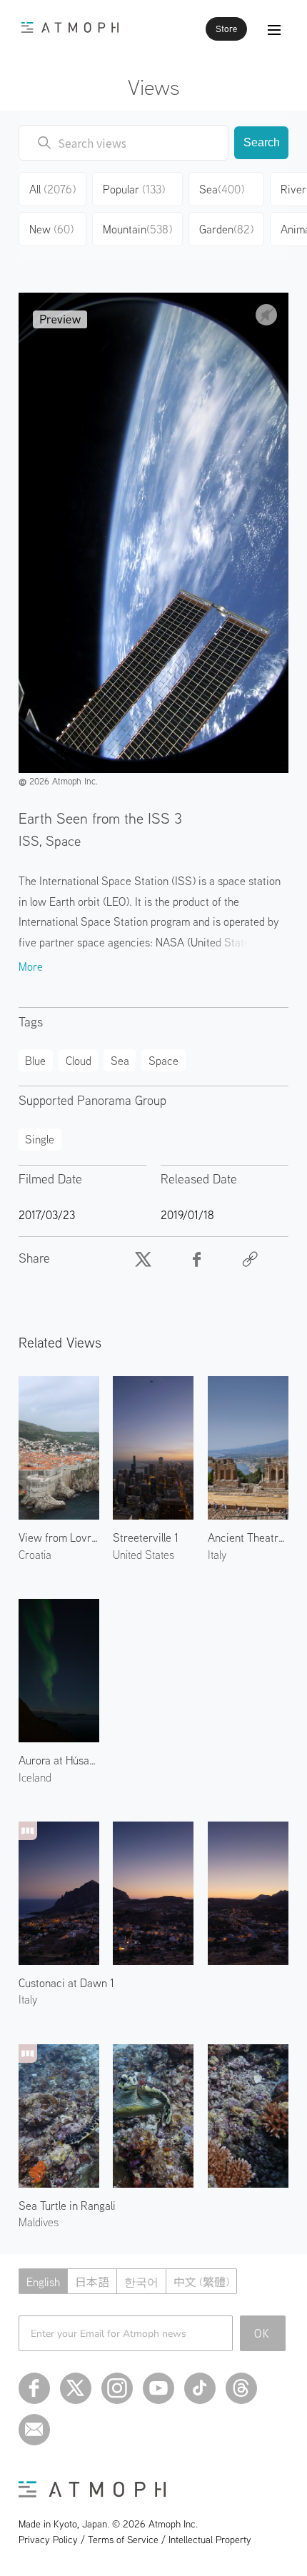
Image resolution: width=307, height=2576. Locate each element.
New (51, 229)
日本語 (92, 2282)
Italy (217, 1555)
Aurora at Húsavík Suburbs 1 (59, 1760)
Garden (226, 229)
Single (40, 1139)
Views (154, 87)
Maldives (39, 2222)
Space (163, 1061)
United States (144, 1555)
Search (262, 142)
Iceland (35, 1777)
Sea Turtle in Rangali (67, 2206)
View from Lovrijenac (59, 1537)
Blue (35, 1061)
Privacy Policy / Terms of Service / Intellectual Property (135, 2540)
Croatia (35, 1555)
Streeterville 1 (146, 1537)
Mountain (137, 229)
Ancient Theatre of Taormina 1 (248, 1537)
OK (262, 2333)
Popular (134, 189)
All (52, 189)
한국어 (141, 2282)
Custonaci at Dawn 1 (66, 1983)
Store (226, 29)
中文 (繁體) (201, 2282)
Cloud (79, 1061)
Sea (222, 189)
